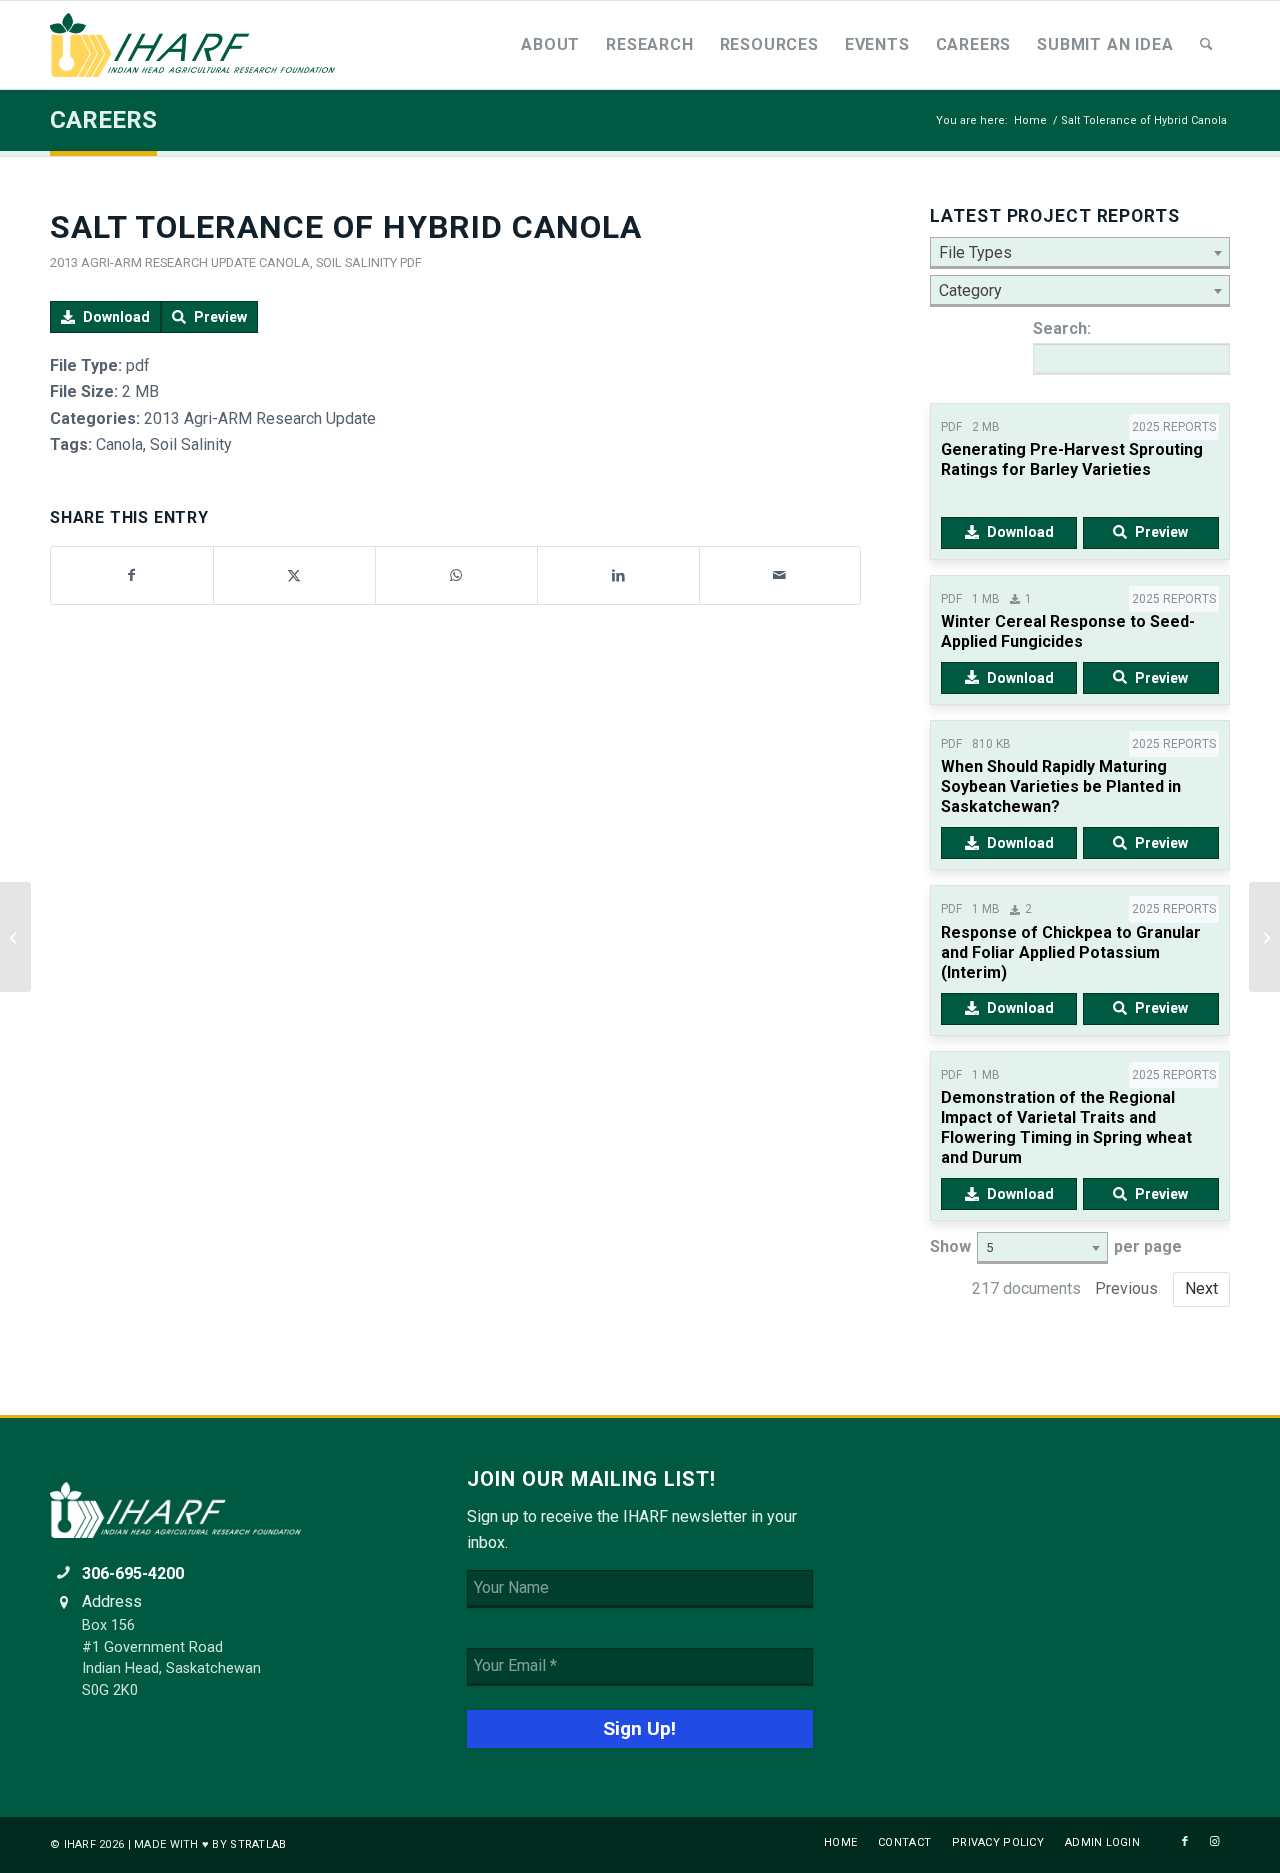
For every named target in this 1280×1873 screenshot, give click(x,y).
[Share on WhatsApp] (456, 575)
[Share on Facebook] (132, 575)
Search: (1062, 328)
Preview (220, 317)
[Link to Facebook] (1185, 1842)
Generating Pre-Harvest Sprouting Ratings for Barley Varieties (1072, 459)
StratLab (258, 1844)
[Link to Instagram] (1215, 1842)
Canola (284, 262)
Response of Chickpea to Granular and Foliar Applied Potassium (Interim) (1071, 952)
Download (116, 317)
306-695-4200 (133, 1573)
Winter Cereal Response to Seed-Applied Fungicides (1068, 631)
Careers (103, 120)
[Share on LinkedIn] (618, 575)
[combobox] (1080, 253)
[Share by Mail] (780, 575)
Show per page (1056, 1246)
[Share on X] (294, 575)
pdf (411, 262)
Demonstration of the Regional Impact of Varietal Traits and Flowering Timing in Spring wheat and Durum (1066, 1127)
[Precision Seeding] (15, 937)
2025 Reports (1174, 427)
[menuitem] (550, 45)
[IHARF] (200, 45)
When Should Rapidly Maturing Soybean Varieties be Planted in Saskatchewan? (1061, 786)
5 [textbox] (989, 1247)
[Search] (1206, 45)
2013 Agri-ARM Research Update (153, 262)
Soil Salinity (356, 262)
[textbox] (1080, 253)
